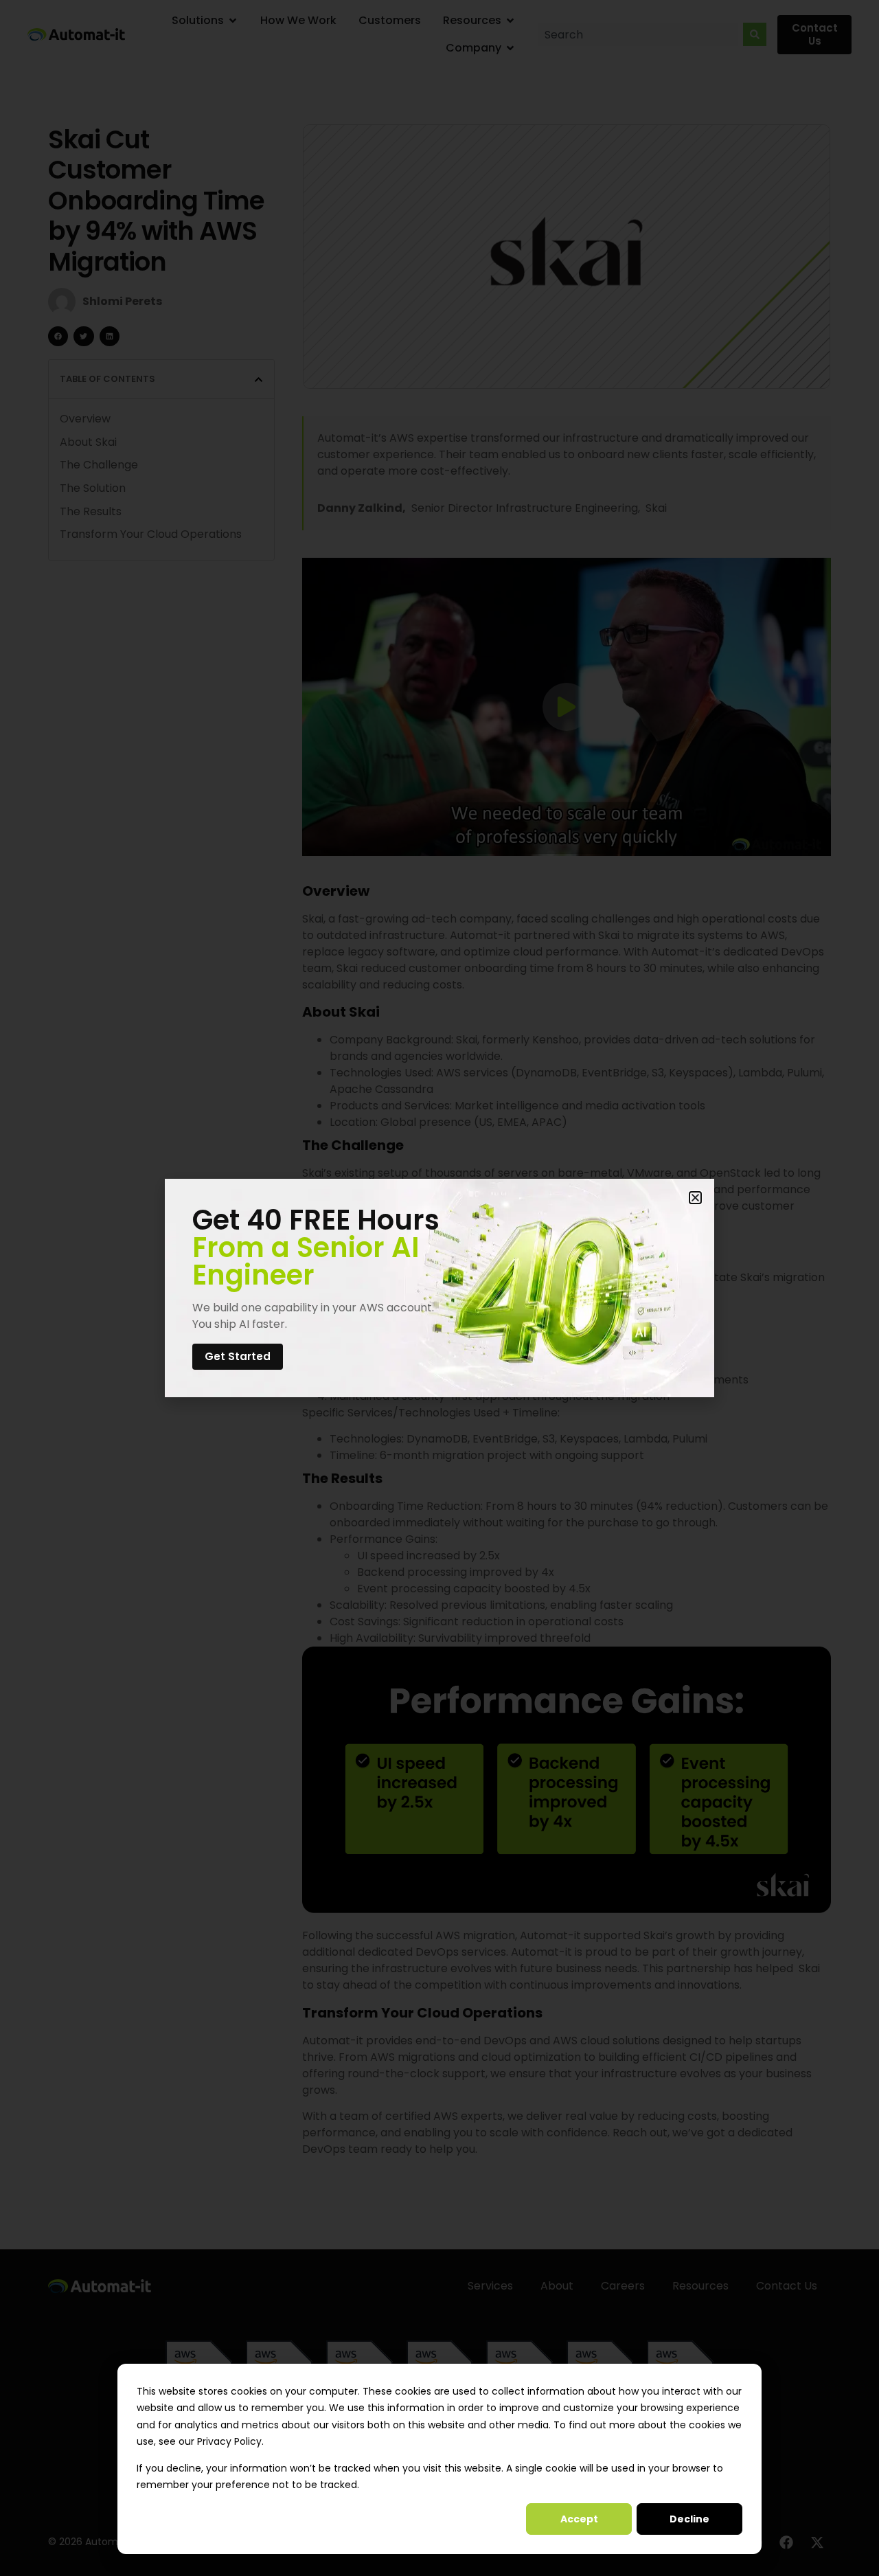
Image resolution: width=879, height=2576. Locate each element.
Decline (689, 2519)
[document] (439, 1288)
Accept (579, 2519)
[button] (695, 1198)
